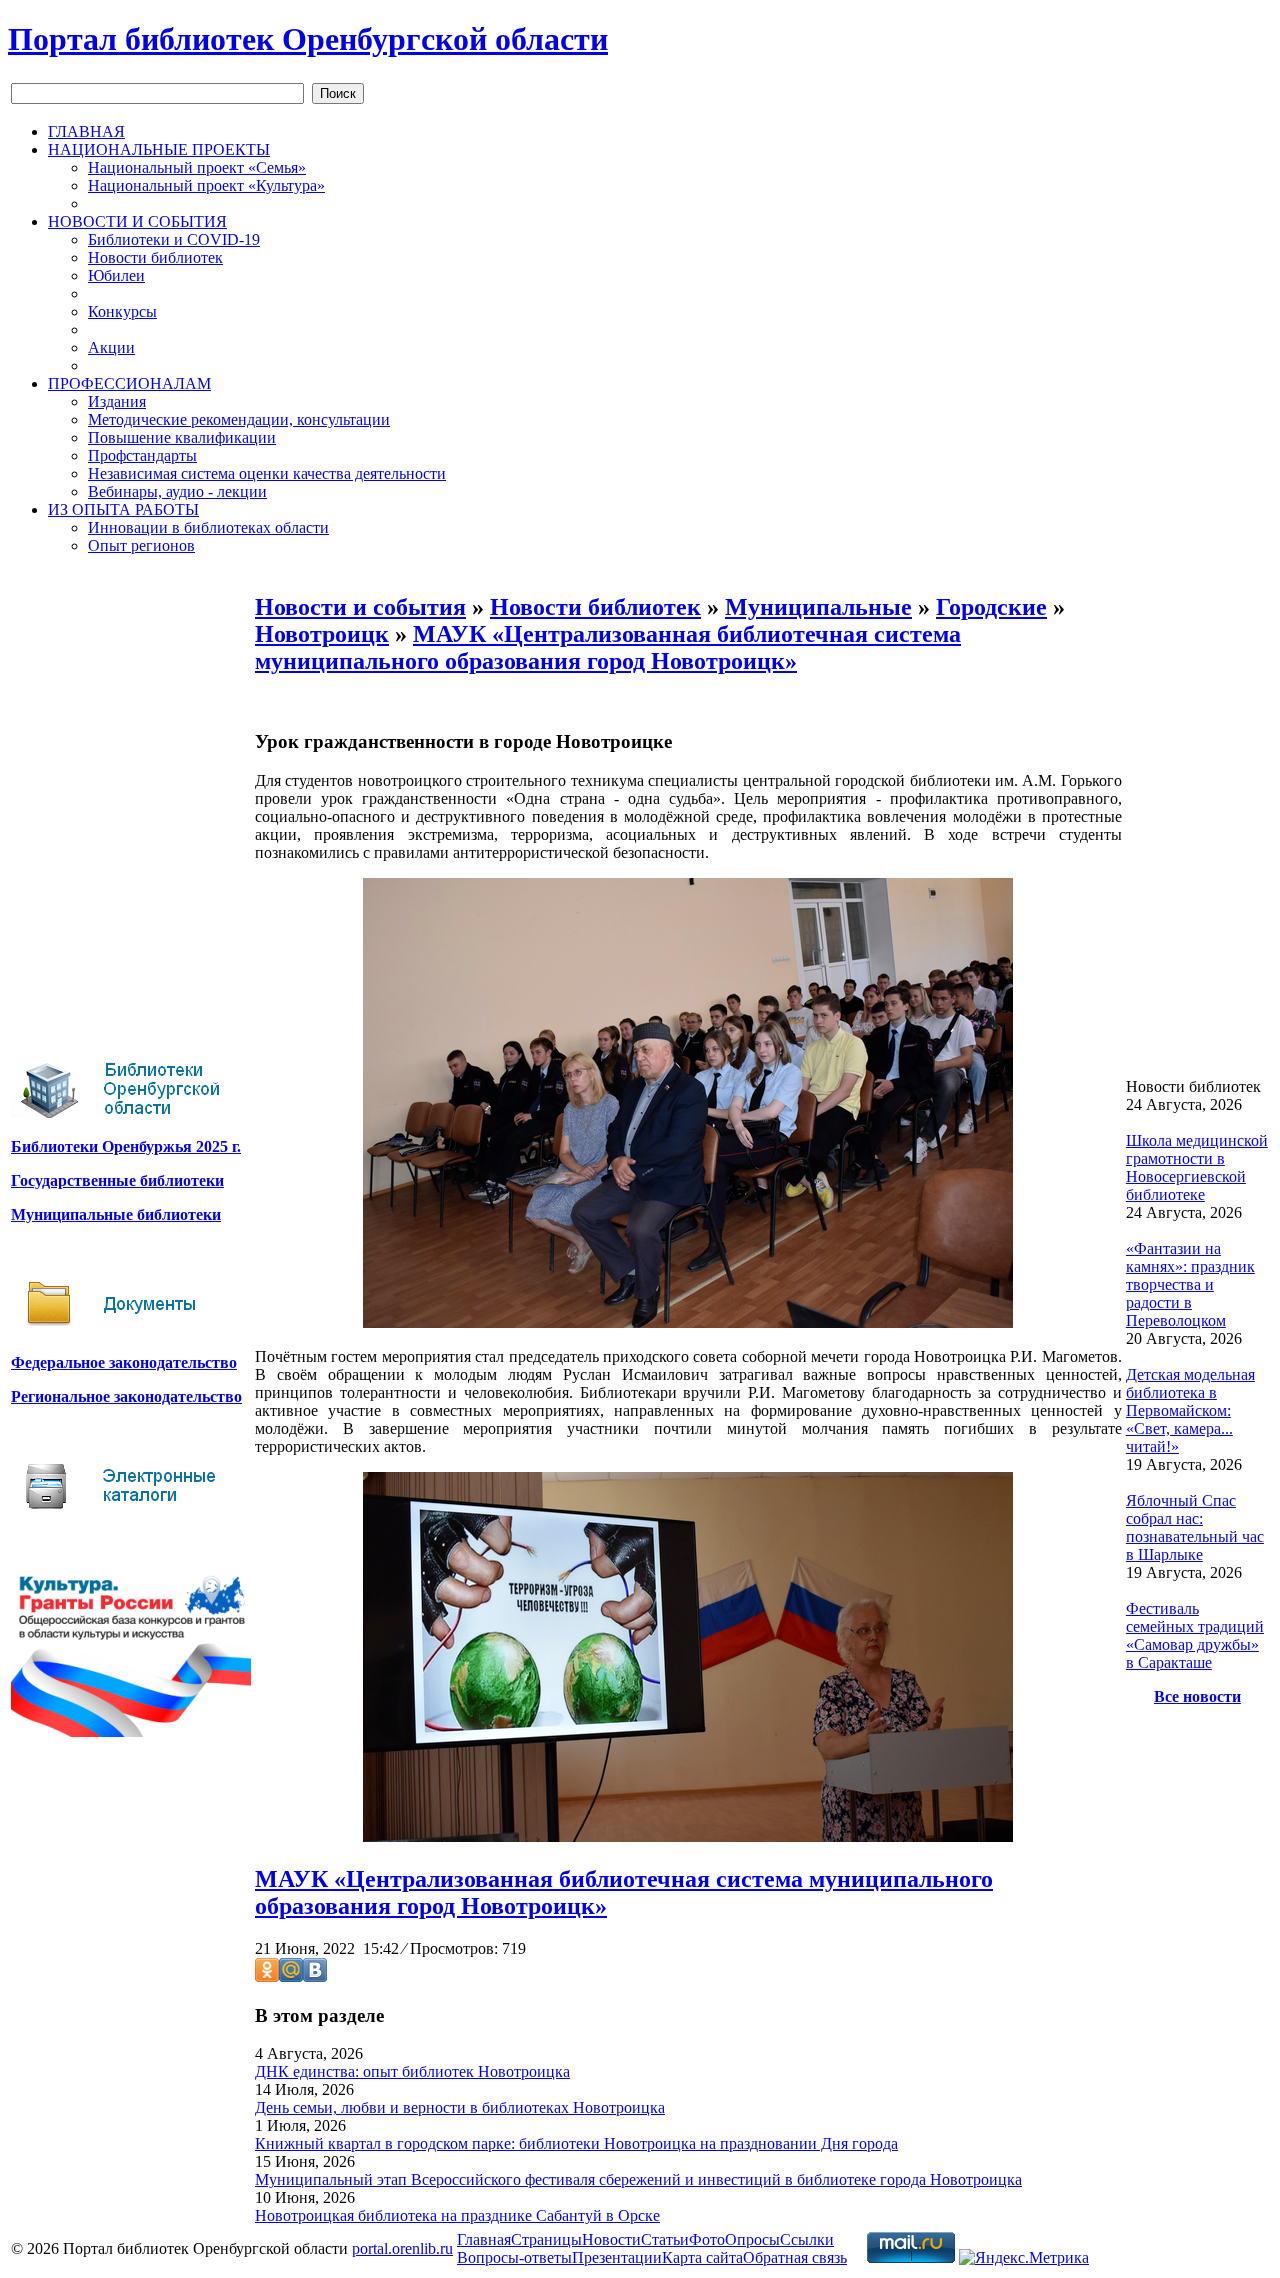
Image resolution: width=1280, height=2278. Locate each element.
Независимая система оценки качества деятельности (267, 473)
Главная (484, 2239)
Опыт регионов (141, 545)
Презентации (617, 2257)
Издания (117, 401)
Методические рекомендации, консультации (239, 419)
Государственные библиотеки (117, 1180)
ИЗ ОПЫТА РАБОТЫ (123, 509)
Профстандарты (142, 455)
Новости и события (360, 607)
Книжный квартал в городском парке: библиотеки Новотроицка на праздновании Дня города (576, 2143)
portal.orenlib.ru (402, 2248)
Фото (707, 2239)
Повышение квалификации (182, 437)
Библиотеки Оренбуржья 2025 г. (126, 1146)
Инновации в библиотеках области (208, 527)
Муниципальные (818, 607)
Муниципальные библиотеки (116, 1214)
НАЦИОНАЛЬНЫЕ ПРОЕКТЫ (159, 149)
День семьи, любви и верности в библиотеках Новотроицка (460, 2107)
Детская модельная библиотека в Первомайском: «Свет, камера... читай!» (1190, 1410)
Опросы (752, 2239)
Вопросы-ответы (514, 2257)
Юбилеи (116, 275)
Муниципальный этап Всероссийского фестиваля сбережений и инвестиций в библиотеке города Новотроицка (638, 2179)
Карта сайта (702, 2257)
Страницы (546, 2239)
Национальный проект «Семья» (197, 167)
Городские (991, 607)
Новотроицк (322, 634)
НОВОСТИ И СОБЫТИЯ (137, 221)
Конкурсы (122, 311)
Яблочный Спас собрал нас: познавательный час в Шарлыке (1195, 1527)
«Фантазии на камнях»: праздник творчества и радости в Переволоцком (1190, 1284)
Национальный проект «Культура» (206, 185)
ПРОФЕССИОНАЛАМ (129, 383)
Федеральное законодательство (124, 1362)
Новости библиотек (155, 257)
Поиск (338, 93)
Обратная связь (795, 2257)
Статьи (665, 2239)
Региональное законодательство (126, 1396)
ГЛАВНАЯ (86, 131)
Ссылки (807, 2239)
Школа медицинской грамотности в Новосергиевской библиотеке (1197, 1167)
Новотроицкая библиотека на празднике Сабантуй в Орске (457, 2215)
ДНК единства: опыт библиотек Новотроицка (412, 2071)
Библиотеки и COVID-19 (174, 239)
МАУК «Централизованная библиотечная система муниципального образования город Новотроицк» (608, 647)
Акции (111, 347)
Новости (611, 2239)
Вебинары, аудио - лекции (177, 491)
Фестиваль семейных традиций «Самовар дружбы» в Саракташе (1195, 1635)
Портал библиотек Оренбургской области (308, 39)
